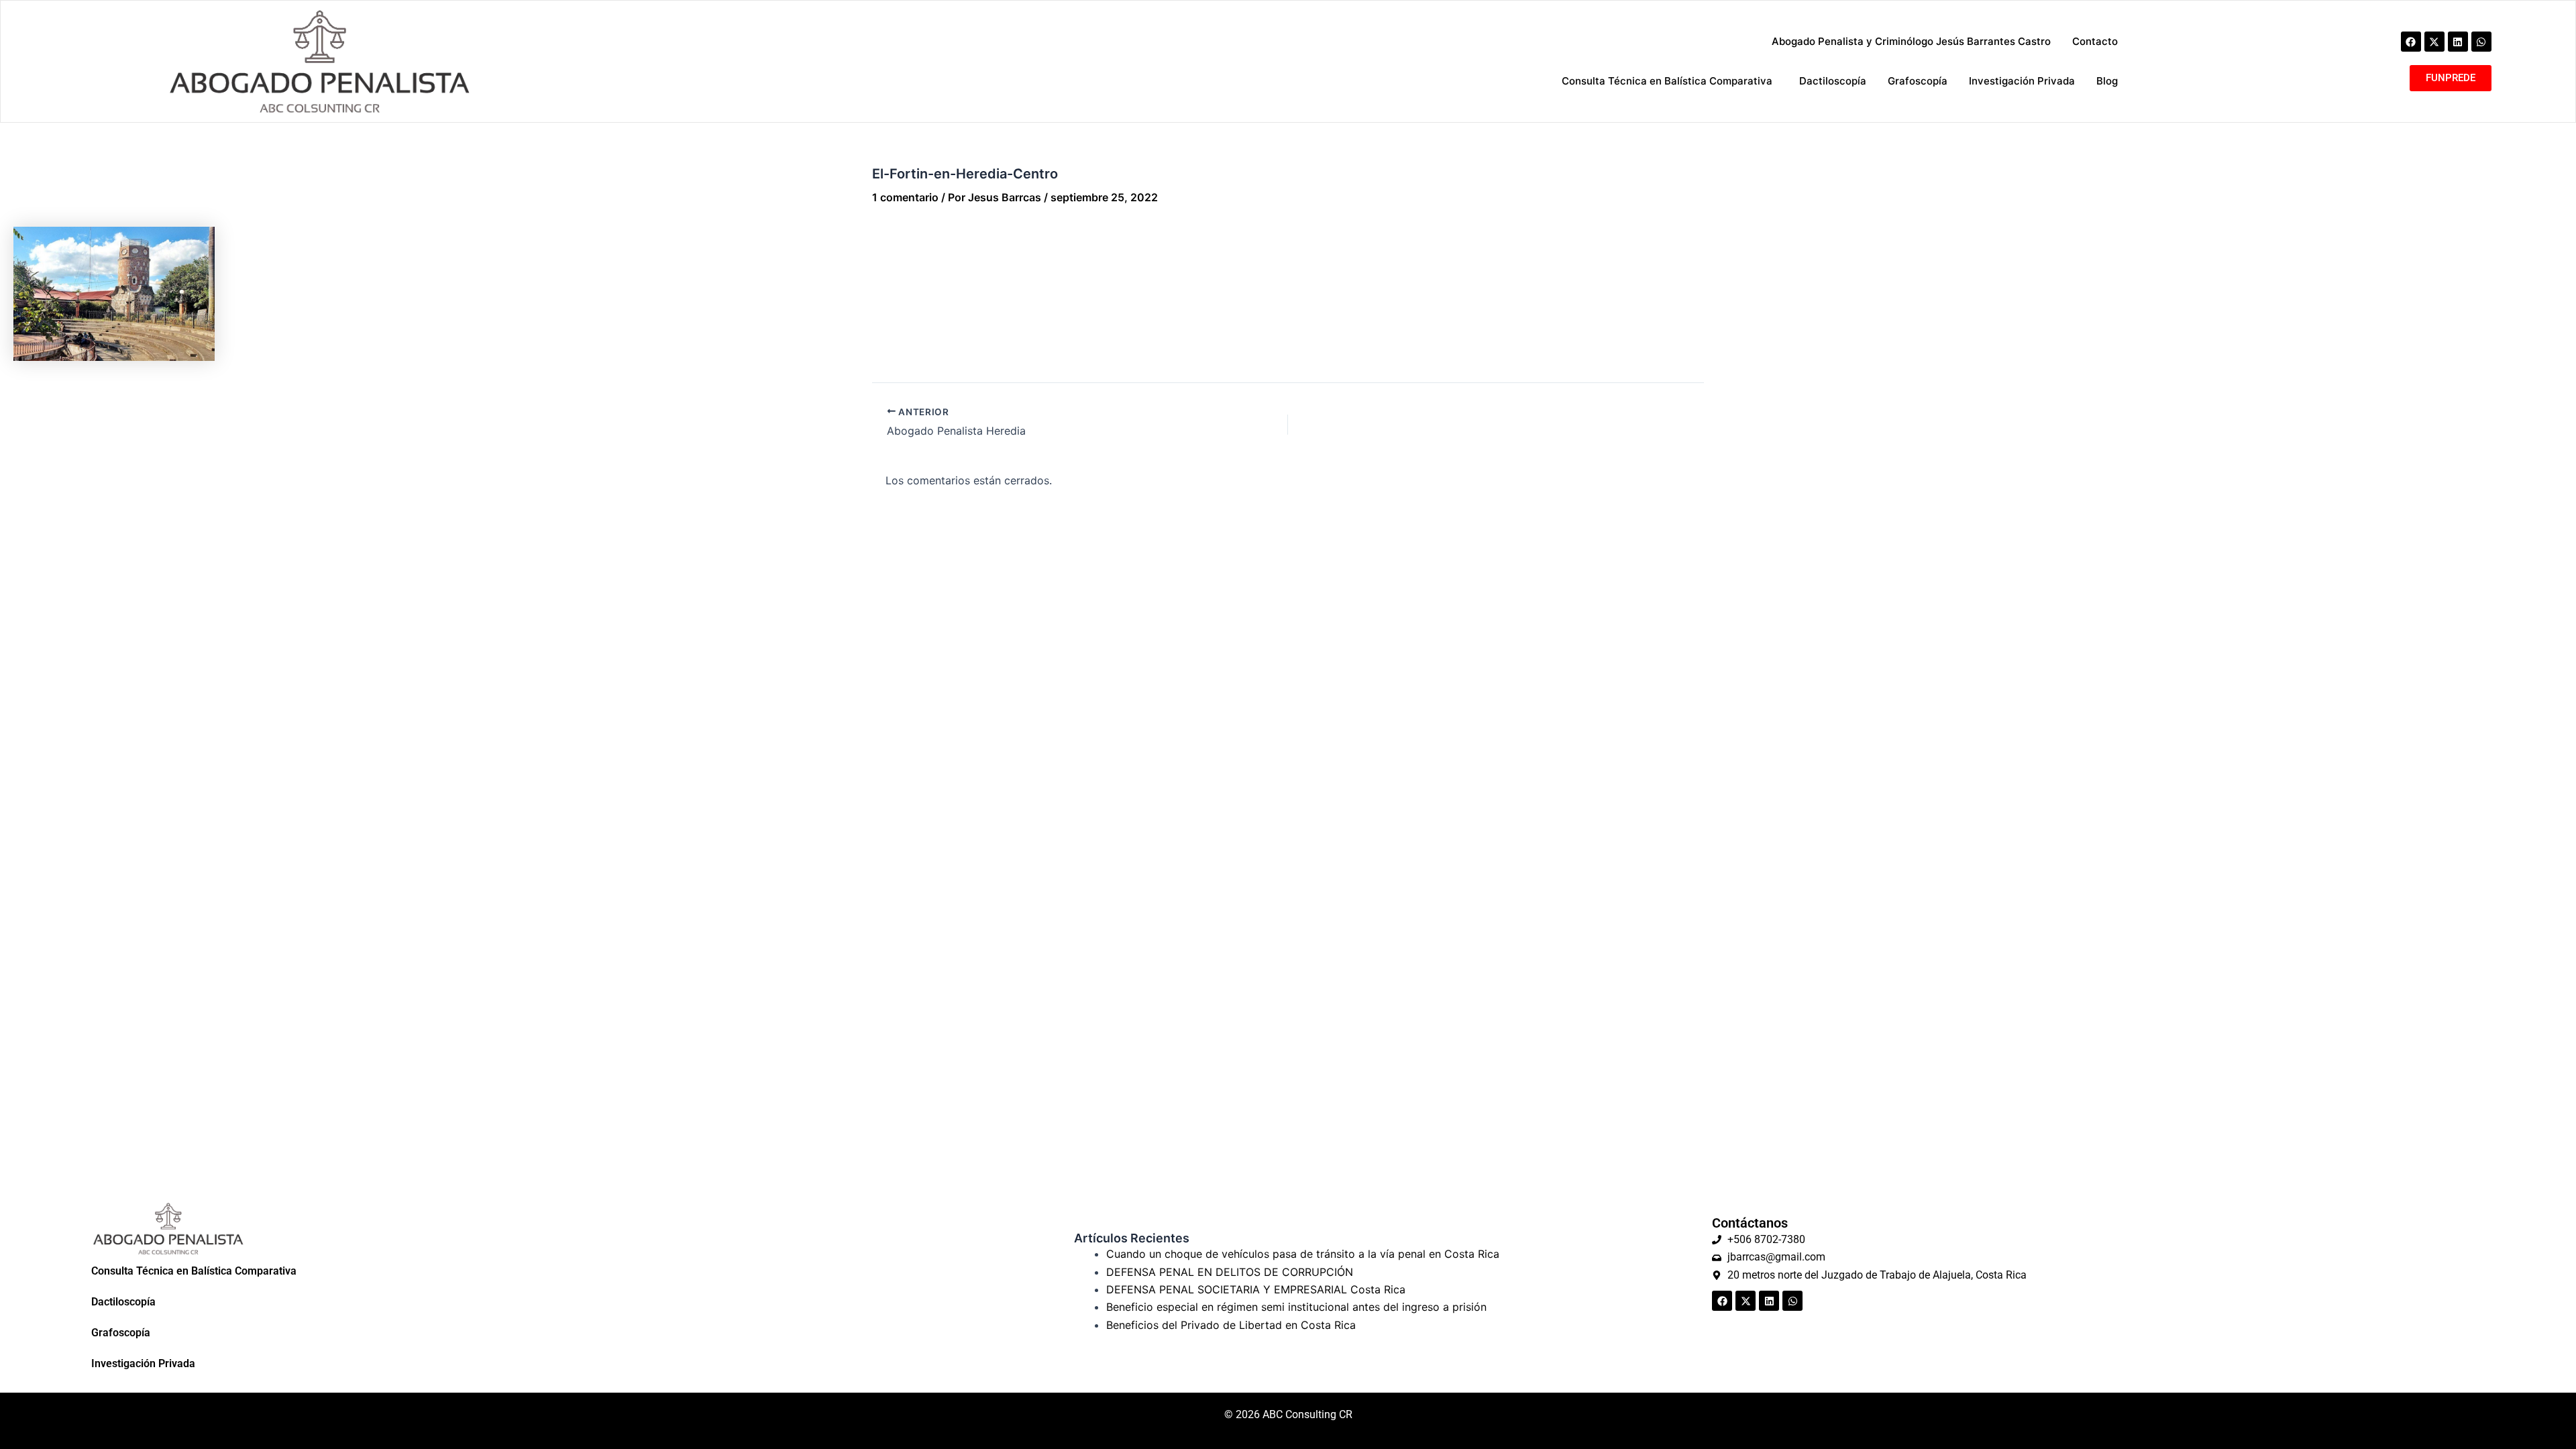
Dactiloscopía (123, 1302)
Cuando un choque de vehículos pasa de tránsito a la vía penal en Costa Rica (1303, 1254)
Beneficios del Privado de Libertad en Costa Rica (1231, 1325)
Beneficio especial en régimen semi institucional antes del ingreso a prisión (1296, 1307)
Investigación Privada (143, 1363)
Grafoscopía (121, 1333)
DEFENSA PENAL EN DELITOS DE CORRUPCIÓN (1230, 1272)
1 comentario (905, 197)
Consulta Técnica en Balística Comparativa (194, 1271)
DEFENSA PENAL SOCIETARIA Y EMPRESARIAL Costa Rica (1256, 1289)
